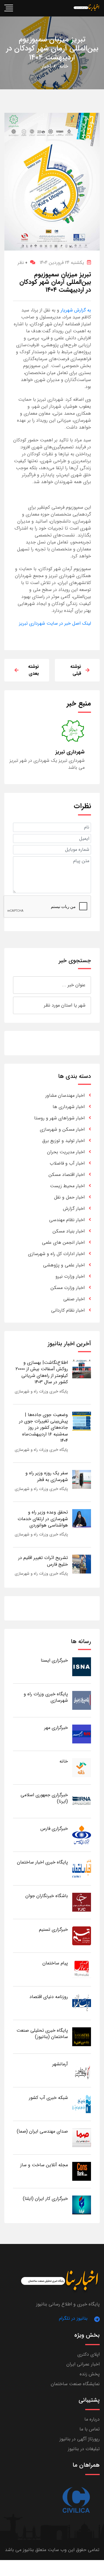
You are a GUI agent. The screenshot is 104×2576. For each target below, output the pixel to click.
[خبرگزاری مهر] (82, 1734)
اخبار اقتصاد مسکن (67, 1175)
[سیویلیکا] (76, 2500)
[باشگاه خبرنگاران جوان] (82, 1902)
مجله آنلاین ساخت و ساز (44, 2165)
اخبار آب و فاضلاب (67, 1163)
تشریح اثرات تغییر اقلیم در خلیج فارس (43, 1561)
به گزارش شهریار (75, 310)
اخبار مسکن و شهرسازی (62, 1129)
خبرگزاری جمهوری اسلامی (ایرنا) (44, 1798)
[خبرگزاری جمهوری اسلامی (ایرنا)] (82, 1801)
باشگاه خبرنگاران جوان (47, 1896)
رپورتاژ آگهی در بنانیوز (80, 2439)
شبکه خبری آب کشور (48, 2098)
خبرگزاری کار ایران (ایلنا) (45, 2199)
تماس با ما (90, 2429)
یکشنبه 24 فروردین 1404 (62, 263)
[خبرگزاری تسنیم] (82, 1936)
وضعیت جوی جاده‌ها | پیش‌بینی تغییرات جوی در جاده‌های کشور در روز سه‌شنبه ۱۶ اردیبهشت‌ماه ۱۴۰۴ (43, 1428)
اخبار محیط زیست (67, 1186)
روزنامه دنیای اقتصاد (49, 1997)
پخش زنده (90, 2374)
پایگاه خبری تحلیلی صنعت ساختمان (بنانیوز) (42, 2034)
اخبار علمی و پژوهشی (64, 1265)
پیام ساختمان (55, 1963)
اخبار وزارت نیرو (70, 1276)
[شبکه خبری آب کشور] (82, 2104)
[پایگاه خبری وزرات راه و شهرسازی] (82, 1700)
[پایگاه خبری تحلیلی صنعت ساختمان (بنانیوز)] (82, 2036)
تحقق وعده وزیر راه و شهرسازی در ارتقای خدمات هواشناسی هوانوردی (43, 1519)
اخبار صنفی (74, 1299)
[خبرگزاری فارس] (82, 1835)
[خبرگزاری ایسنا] (82, 1666)
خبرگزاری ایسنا (54, 1660)
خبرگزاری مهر (56, 1728)
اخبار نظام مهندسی (67, 1220)
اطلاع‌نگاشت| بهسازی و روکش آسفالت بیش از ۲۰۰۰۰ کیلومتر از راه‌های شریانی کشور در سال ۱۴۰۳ (42, 1372)
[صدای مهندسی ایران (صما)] (82, 2137)
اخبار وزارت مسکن (68, 1288)
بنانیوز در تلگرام (73, 2318)
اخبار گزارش (74, 1209)
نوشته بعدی (34, 670)
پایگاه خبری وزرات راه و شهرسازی (41, 1391)
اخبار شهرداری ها (69, 1107)
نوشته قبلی (76, 670)
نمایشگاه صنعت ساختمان (75, 2384)
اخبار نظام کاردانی (68, 1310)
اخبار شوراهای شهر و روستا (59, 1118)
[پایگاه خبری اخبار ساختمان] (82, 1868)
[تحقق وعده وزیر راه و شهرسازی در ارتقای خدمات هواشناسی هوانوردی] (82, 1518)
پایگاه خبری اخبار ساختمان (42, 1862)
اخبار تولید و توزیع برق (63, 1141)
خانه (64, 66)
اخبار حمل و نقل (69, 1197)
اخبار (46, 66)
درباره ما (92, 2419)
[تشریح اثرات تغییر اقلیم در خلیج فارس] (82, 1564)
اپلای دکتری (89, 2354)
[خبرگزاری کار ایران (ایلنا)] (82, 2205)
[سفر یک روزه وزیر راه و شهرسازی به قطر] (82, 1479)
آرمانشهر (60, 2064)
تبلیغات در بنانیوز (84, 2449)
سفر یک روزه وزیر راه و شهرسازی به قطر (47, 1476)
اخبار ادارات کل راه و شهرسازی (56, 1254)
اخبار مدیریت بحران (66, 1152)
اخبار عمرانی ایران (83, 2364)
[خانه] (82, 1767)
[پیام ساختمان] (82, 1969)
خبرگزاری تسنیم (53, 1929)
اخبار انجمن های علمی (63, 1242)
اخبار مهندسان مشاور (65, 1095)
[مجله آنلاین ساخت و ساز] (82, 2171)
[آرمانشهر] (82, 2070)
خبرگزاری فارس (54, 1829)
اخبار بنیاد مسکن (69, 1231)
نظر (22, 263)
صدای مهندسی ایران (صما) (42, 2131)
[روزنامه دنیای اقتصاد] (82, 2003)
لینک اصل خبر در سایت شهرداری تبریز (55, 623)
